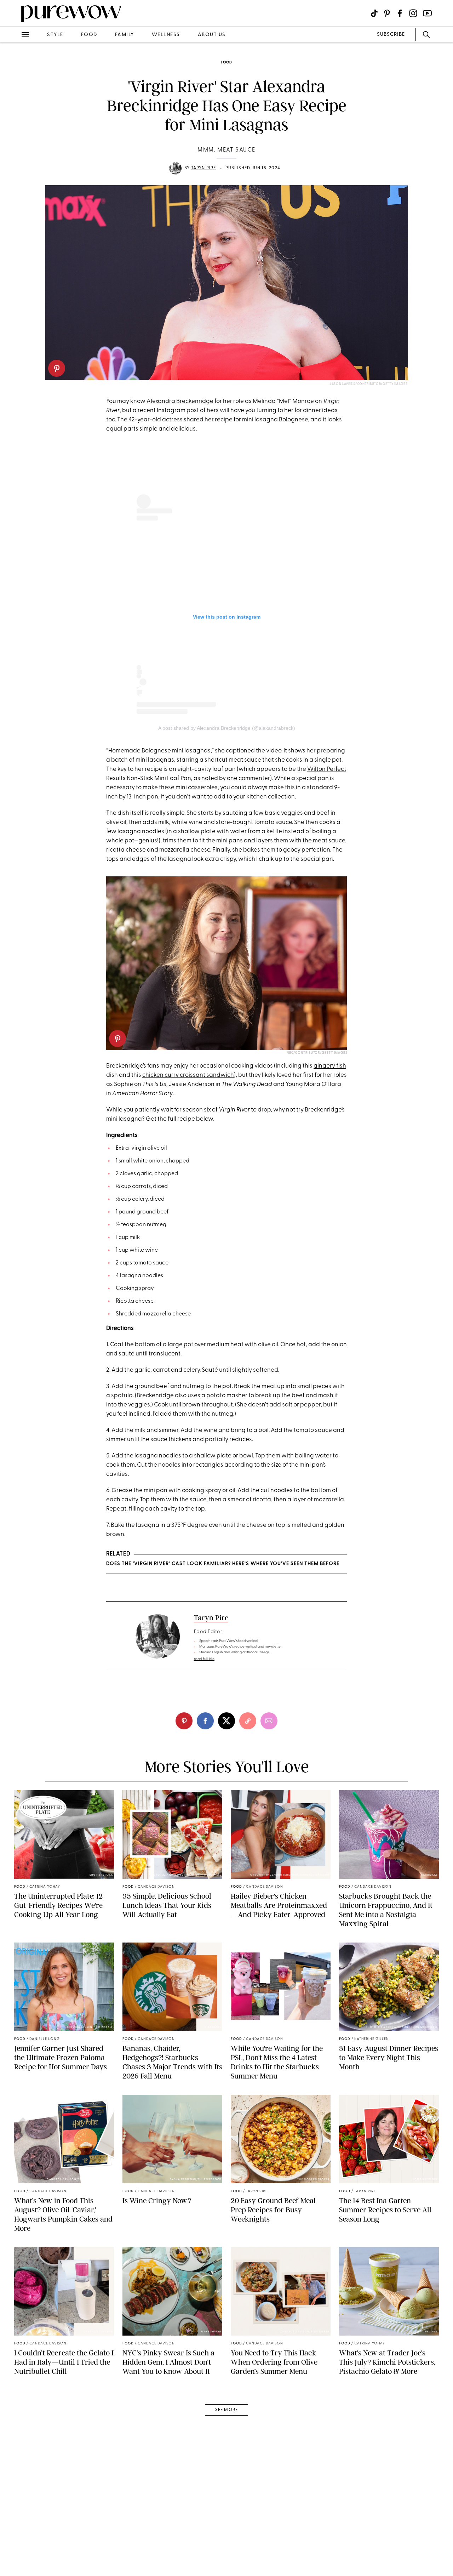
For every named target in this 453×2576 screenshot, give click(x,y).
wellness (166, 35)
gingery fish (330, 1066)
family (125, 35)
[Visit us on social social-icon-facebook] (400, 13)
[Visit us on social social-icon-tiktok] (374, 13)
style (55, 35)
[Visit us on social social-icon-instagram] (413, 13)
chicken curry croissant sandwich (188, 1075)
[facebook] (13, 111)
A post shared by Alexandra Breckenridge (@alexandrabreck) (227, 728)
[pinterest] (57, 368)
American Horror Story (142, 1094)
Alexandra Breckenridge (180, 401)
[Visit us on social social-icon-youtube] (427, 13)
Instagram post (178, 411)
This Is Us (154, 1084)
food (89, 35)
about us (212, 35)
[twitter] (13, 130)
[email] (13, 169)
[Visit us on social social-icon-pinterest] (387, 13)
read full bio (204, 1659)
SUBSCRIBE (391, 35)
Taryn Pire (204, 168)
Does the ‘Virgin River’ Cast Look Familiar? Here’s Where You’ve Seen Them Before (223, 1564)
